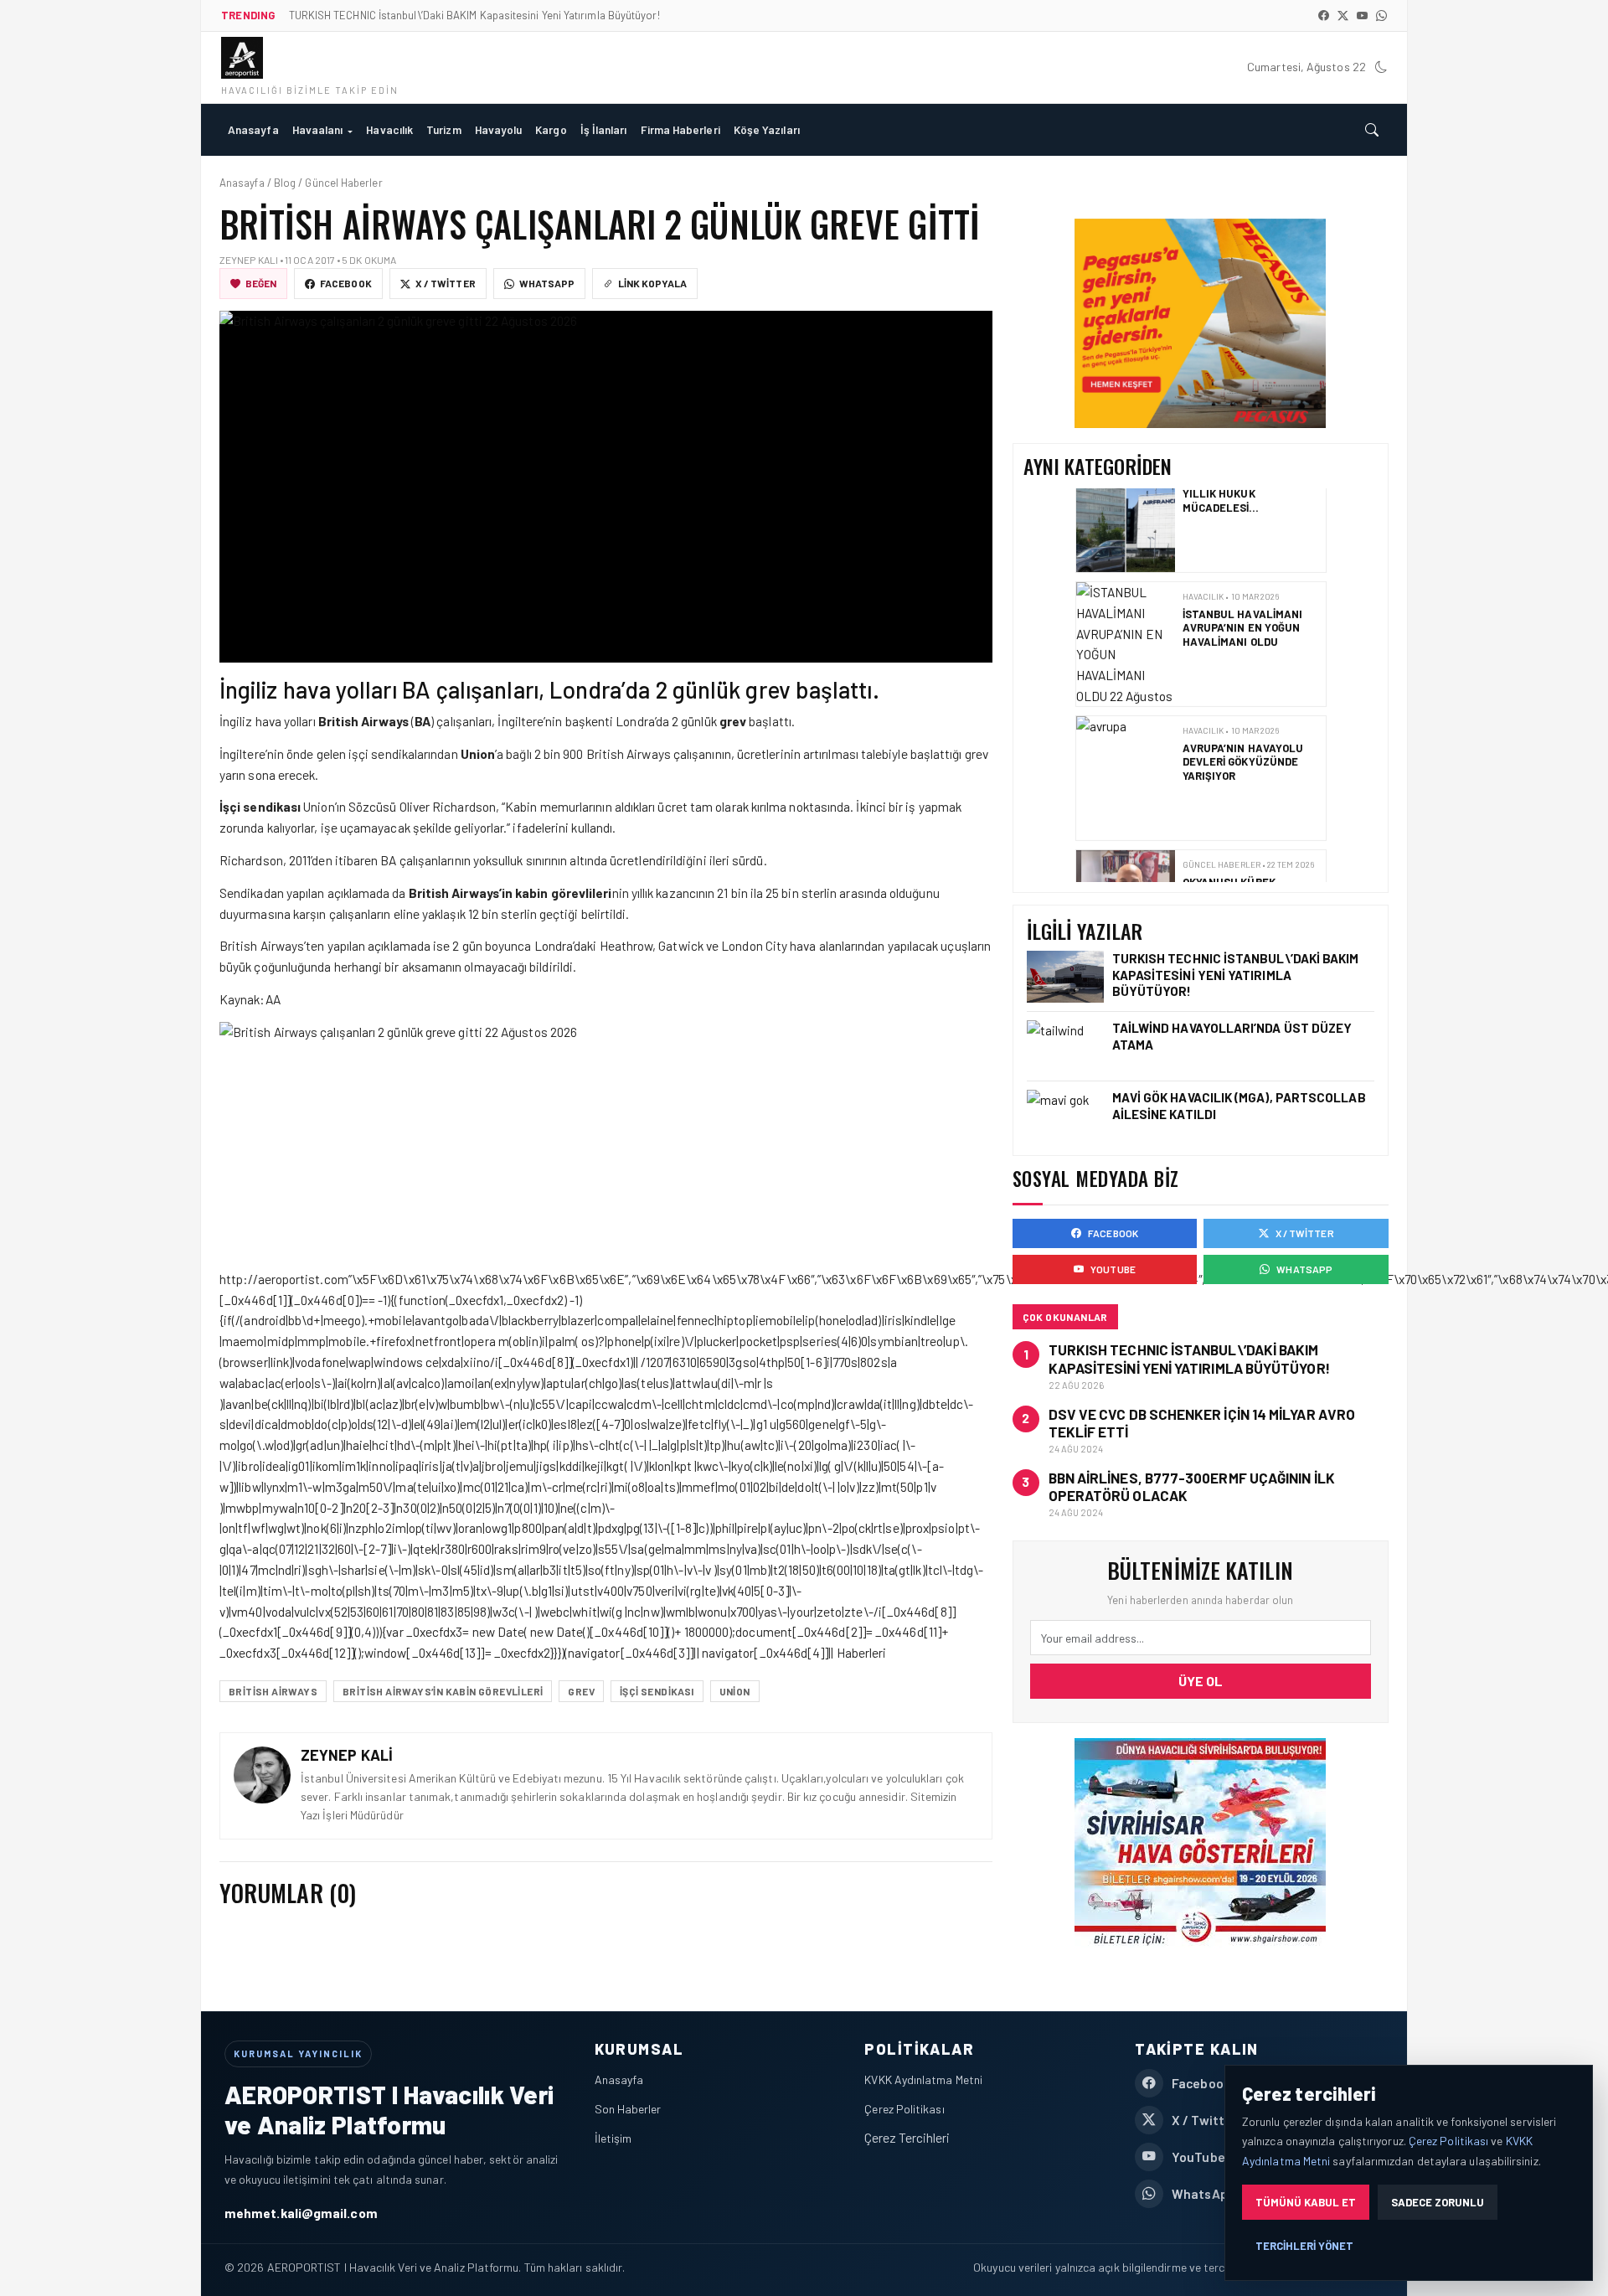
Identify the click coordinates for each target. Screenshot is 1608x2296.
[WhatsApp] (1381, 15)
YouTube (1113, 1269)
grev (581, 1691)
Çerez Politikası (904, 2109)
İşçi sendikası (657, 1691)
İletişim (613, 2138)
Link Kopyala (652, 283)
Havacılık (389, 129)
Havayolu (499, 129)
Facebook (346, 283)
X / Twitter (446, 283)
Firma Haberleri (680, 129)
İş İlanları (604, 129)
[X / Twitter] (1343, 15)
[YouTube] (1362, 15)
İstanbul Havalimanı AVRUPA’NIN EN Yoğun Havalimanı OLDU (1242, 535)
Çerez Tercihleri (907, 2137)
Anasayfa (253, 129)
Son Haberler (628, 2109)
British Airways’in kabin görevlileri (443, 1691)
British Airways (273, 1691)
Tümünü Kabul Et (1306, 2202)
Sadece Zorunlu (1438, 2202)
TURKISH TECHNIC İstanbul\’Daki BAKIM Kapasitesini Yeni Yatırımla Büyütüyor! (1236, 974)
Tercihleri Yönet (1304, 2246)
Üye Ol (1201, 1681)
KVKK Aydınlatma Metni (923, 2079)
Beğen (261, 283)
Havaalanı (318, 129)
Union (735, 1691)
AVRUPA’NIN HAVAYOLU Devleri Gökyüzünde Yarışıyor (1242, 669)
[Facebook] (1324, 15)
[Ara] (1372, 130)
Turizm (443, 129)
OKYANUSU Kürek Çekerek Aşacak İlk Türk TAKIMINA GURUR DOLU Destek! (1242, 810)
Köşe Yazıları (767, 129)
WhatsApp (547, 283)
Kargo (551, 129)
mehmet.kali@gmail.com (301, 2213)
